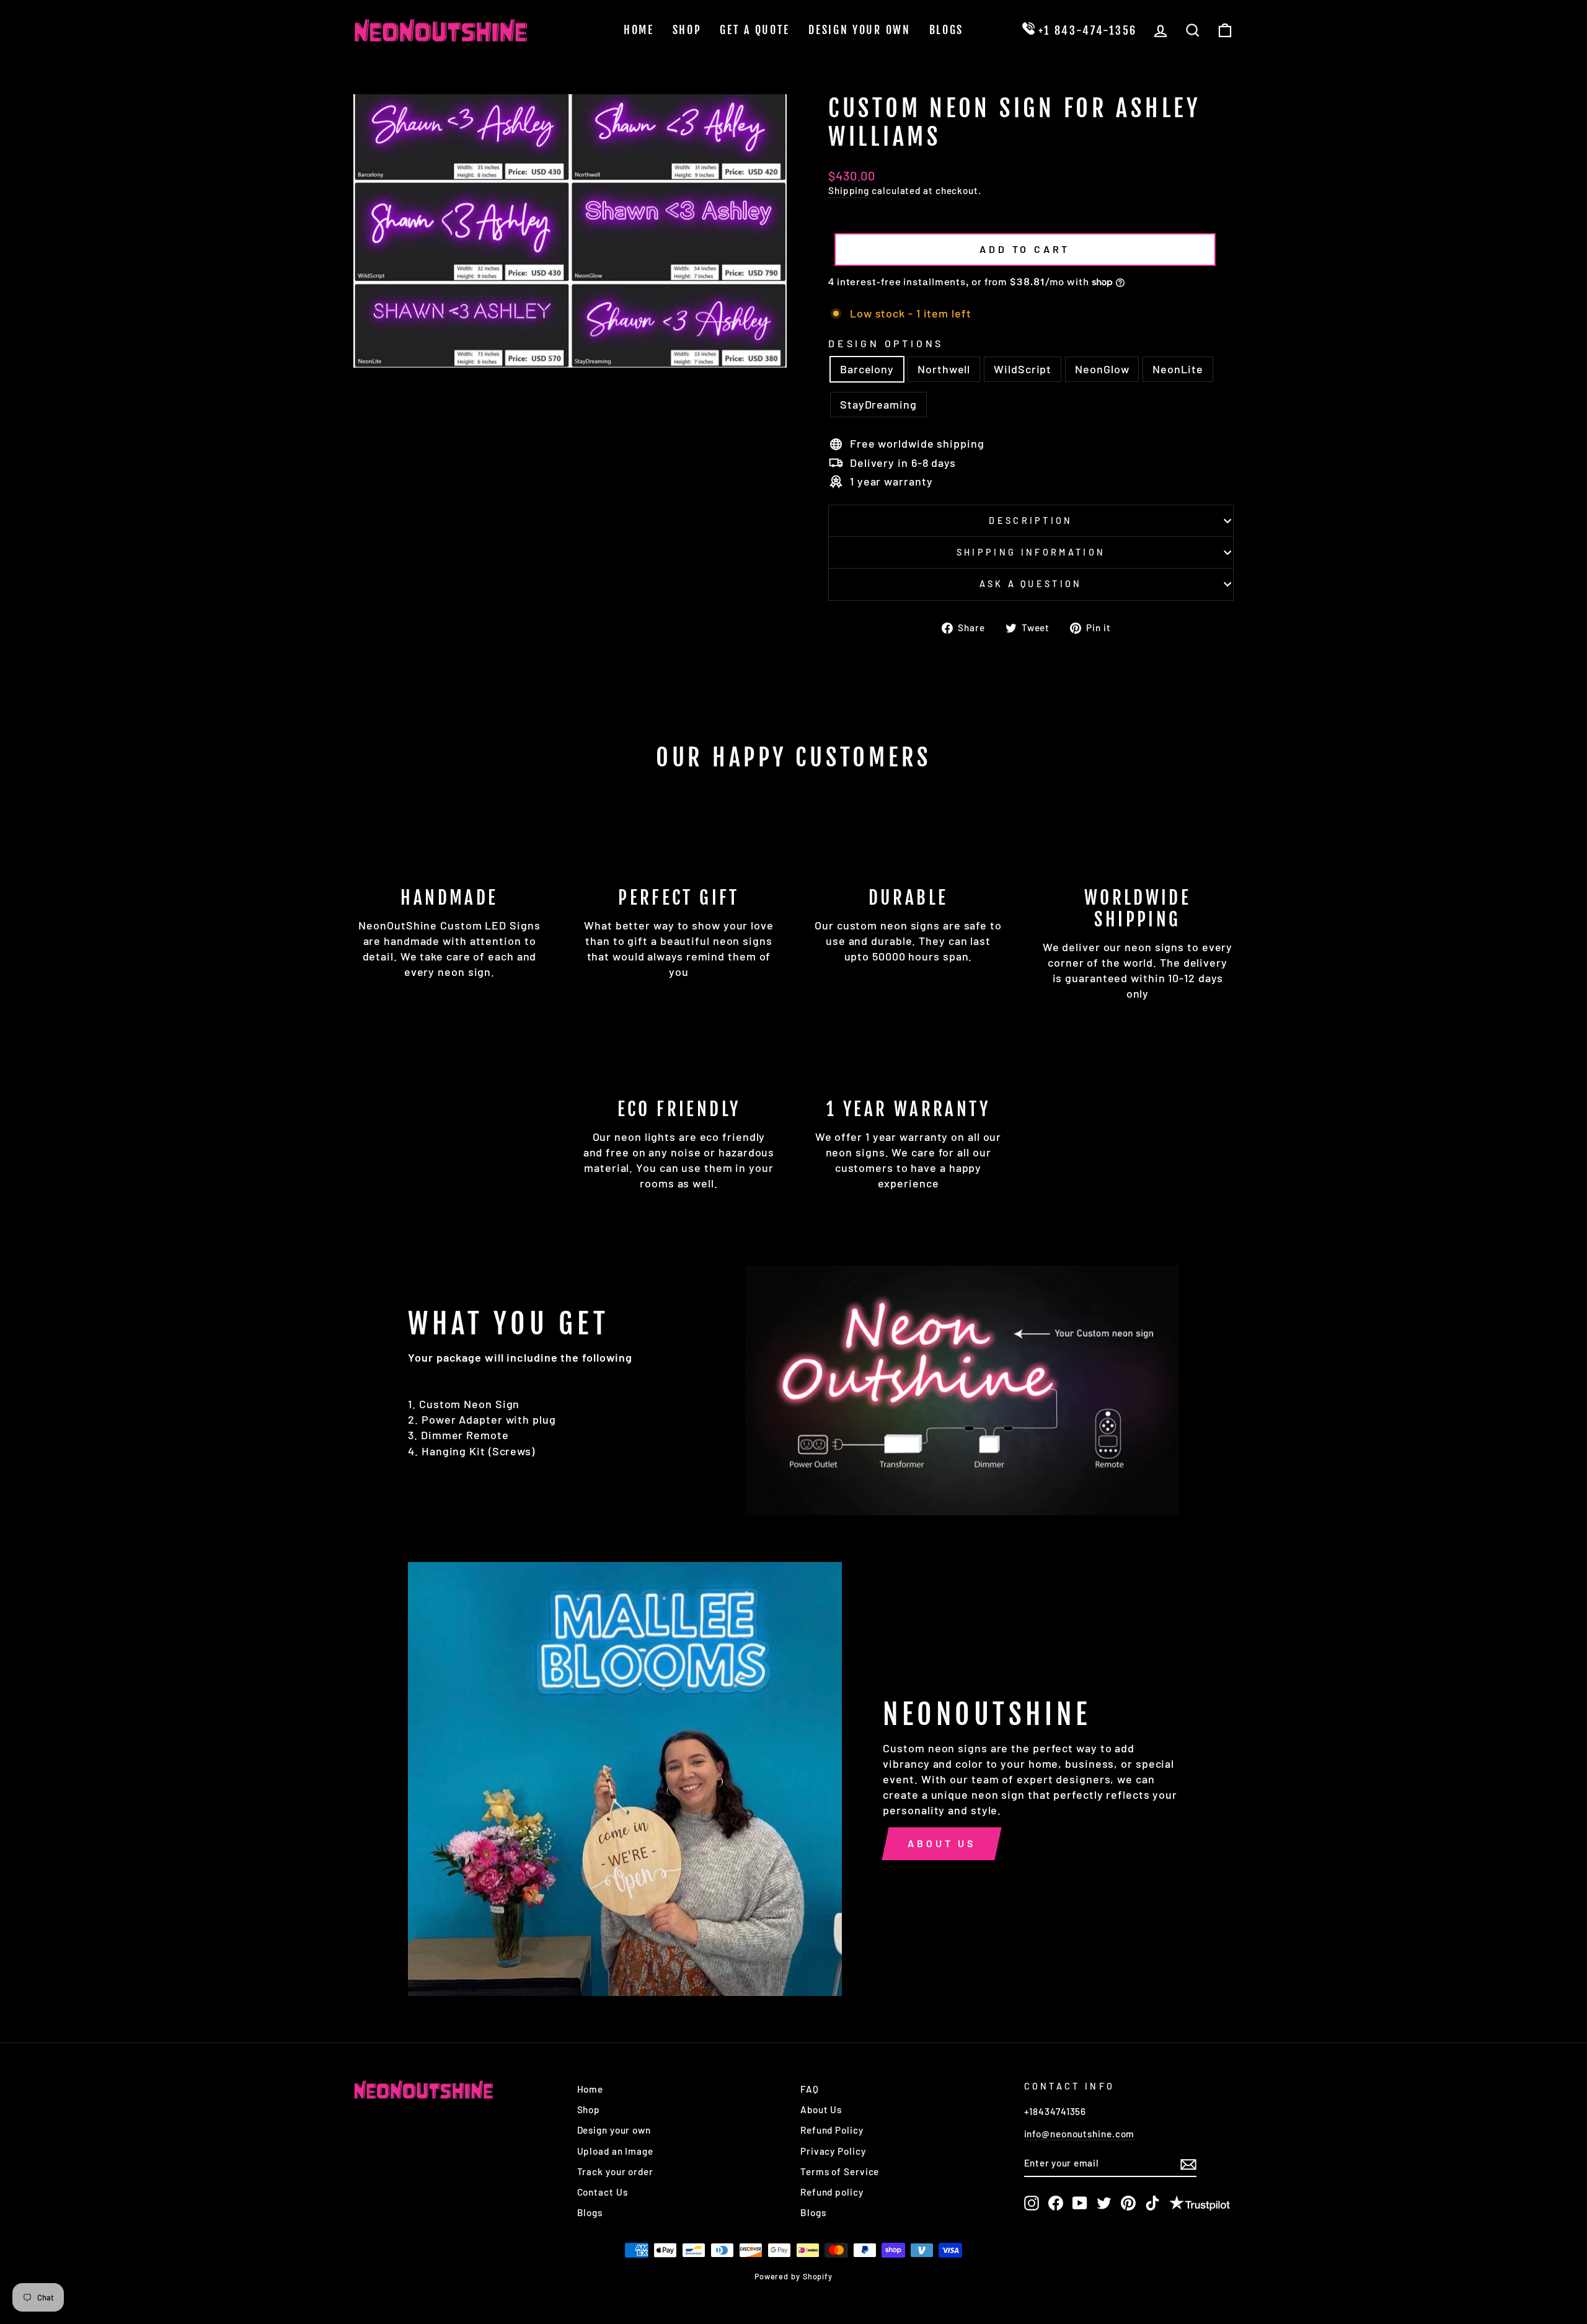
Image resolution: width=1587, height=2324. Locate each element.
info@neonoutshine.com (1080, 2134)
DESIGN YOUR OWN (860, 30)
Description (1031, 521)
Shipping (849, 190)
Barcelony (867, 369)
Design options (886, 343)
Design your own (614, 2130)
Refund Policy (832, 2130)
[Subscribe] (1188, 2163)
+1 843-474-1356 (1086, 30)
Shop (687, 30)
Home (639, 30)
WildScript (1023, 369)
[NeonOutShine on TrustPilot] (1200, 2205)
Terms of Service (840, 2171)
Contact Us (603, 2192)
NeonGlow (1102, 369)
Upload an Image (616, 2151)
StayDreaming (878, 404)
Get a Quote (755, 30)
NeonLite (1178, 369)
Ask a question (1031, 584)
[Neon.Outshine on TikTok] (1152, 2203)
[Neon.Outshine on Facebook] (1056, 2203)
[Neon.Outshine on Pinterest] (1128, 2203)
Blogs (947, 30)
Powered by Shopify (793, 2276)
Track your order (615, 2171)
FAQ (810, 2089)
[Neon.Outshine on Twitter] (1104, 2203)
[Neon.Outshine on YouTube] (1080, 2203)
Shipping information (1031, 552)
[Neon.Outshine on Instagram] (1032, 2203)
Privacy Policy (833, 2151)
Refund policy (832, 2192)
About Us (941, 1843)
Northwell (944, 369)
